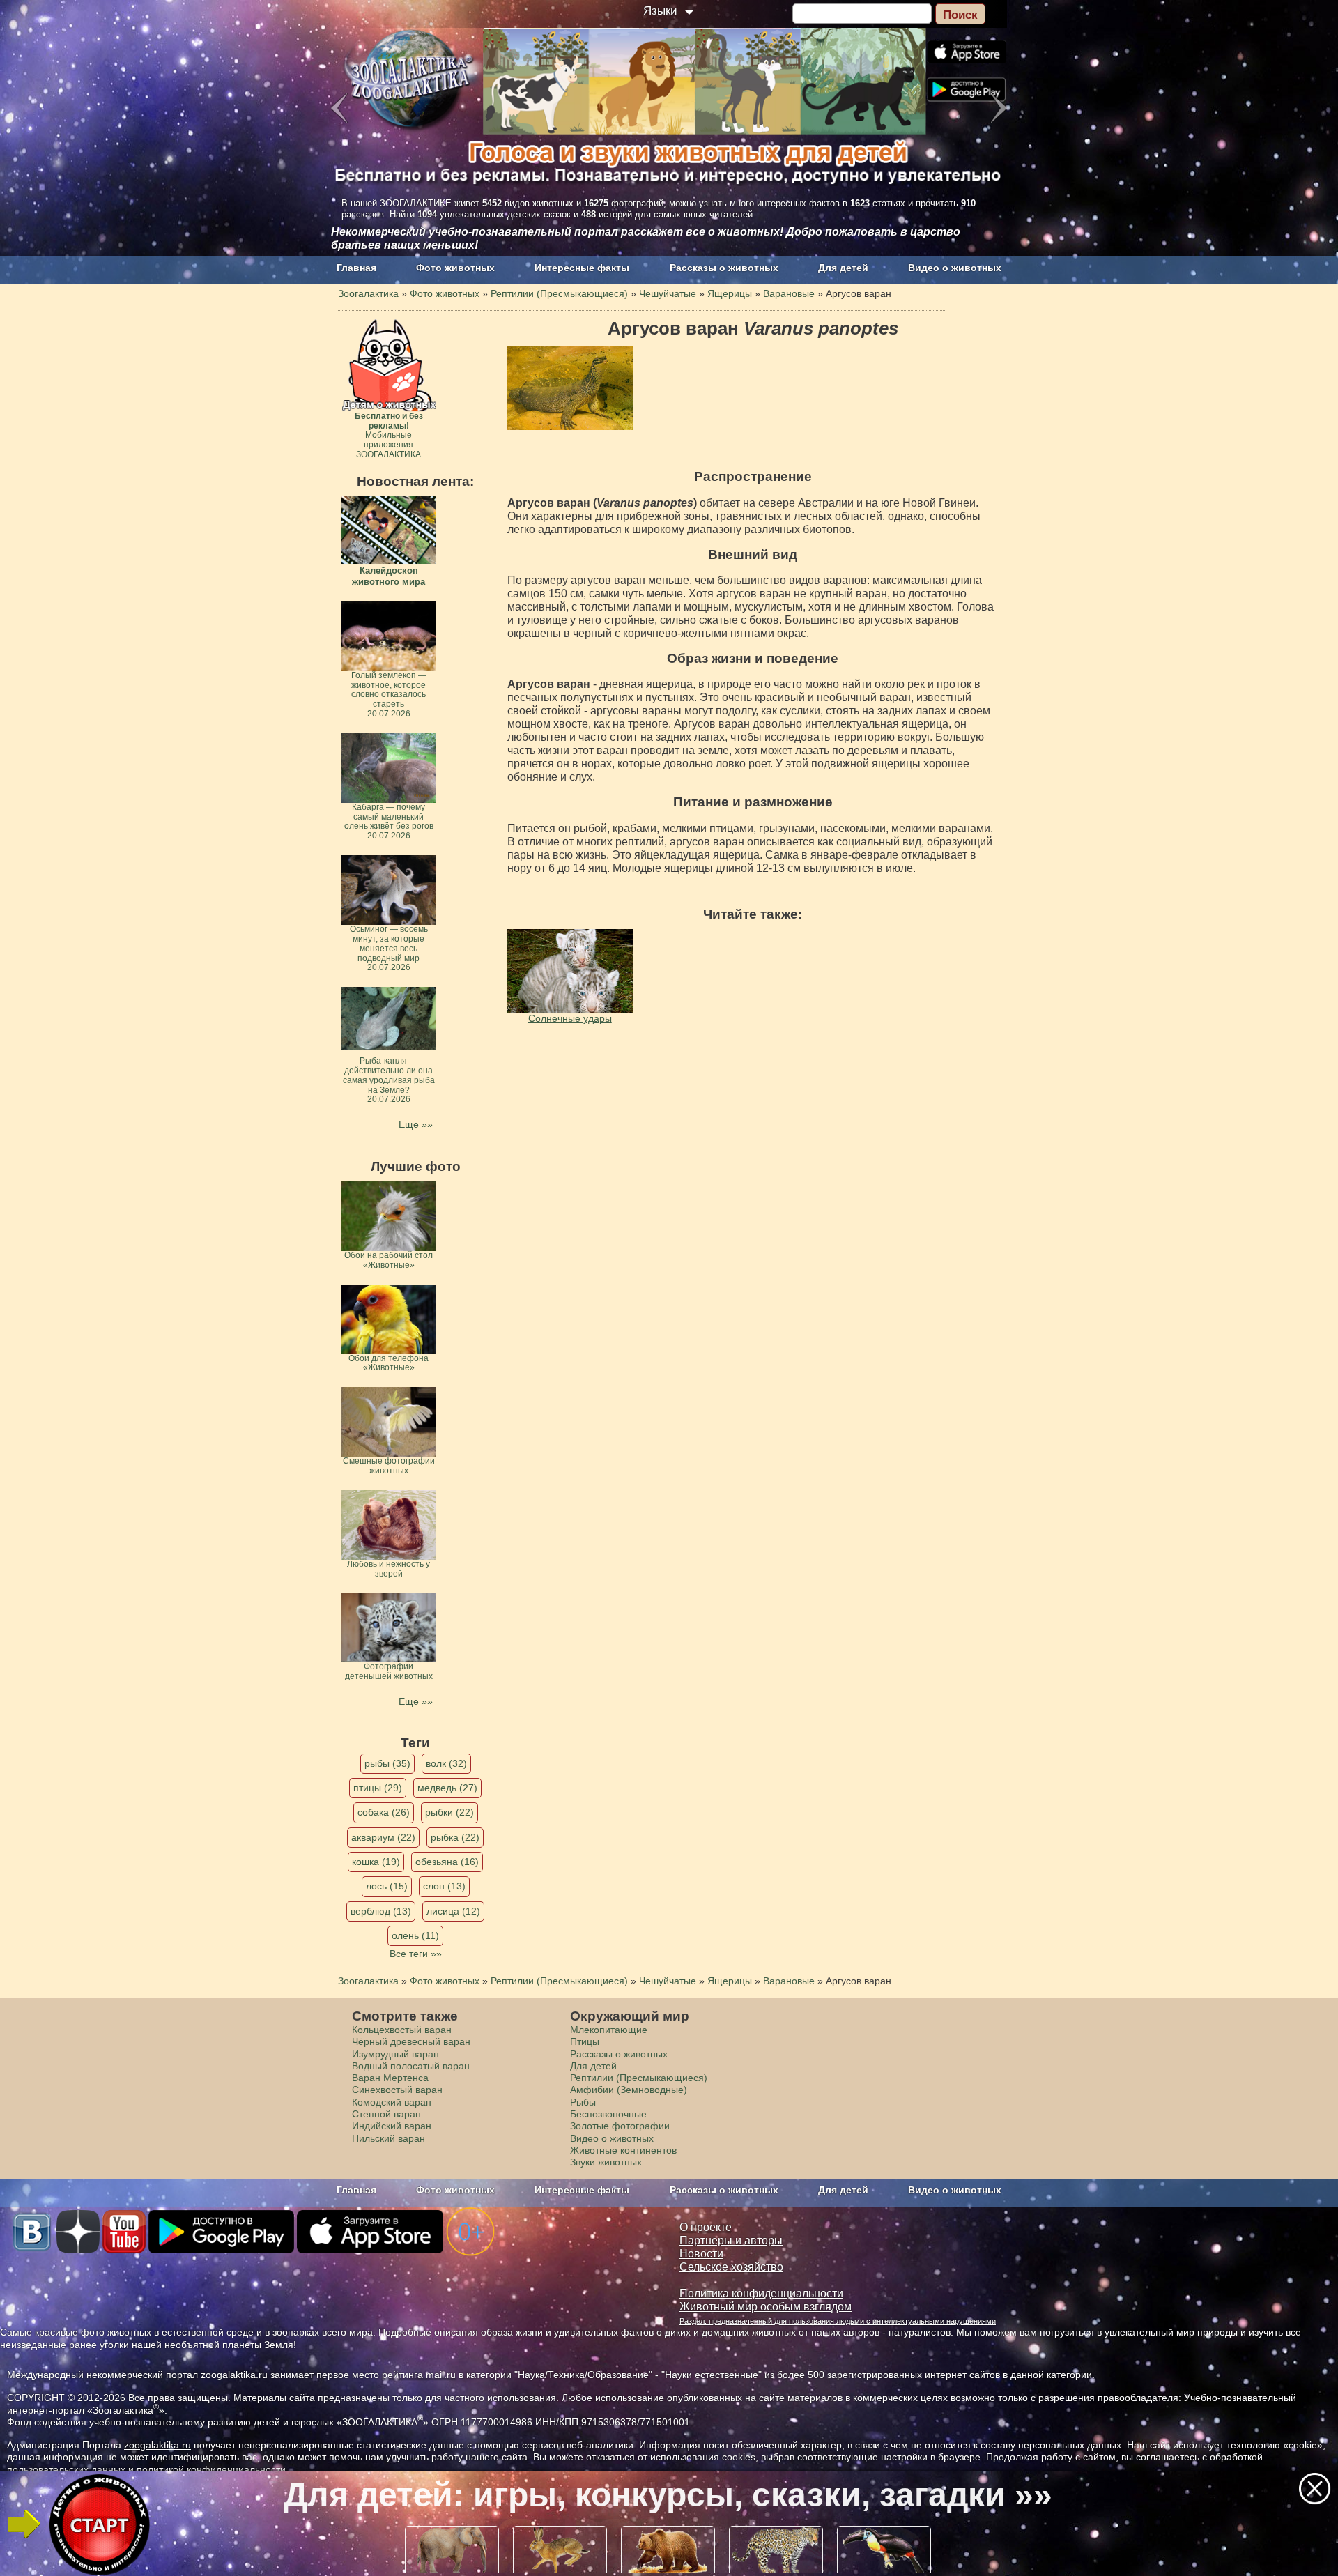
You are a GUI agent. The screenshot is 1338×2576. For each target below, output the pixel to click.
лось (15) (387, 1886)
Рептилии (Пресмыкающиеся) (639, 2078)
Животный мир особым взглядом (766, 2307)
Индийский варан (392, 2126)
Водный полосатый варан (411, 2066)
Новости (701, 2254)
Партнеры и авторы (731, 2240)
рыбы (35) (387, 1763)
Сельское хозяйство (731, 2267)
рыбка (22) (455, 1837)
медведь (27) (447, 1788)
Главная (356, 268)
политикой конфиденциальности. (213, 2469)
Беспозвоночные (608, 2114)
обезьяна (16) (447, 1862)
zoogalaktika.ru (157, 2445)
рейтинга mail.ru (419, 2375)
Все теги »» (416, 1954)
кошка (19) (376, 1862)
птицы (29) (378, 1788)
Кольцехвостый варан (402, 2030)
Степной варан (386, 2114)
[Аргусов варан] (570, 388)
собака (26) (384, 1812)
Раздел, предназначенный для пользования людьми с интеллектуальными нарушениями (838, 2321)
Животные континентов (623, 2150)
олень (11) (415, 1935)
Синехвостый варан (397, 2090)
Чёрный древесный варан (411, 2041)
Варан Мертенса (390, 2078)
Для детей (843, 268)
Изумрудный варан (395, 2054)
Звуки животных (606, 2162)
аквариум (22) (383, 1837)
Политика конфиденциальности (761, 2293)
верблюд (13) (381, 1911)
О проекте (706, 2227)
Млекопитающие (609, 2030)
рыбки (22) (449, 1812)
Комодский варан (392, 2102)
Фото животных (455, 268)
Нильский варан (389, 2138)
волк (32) (446, 1763)
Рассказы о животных (724, 268)
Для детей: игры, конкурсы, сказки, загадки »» (668, 2495)
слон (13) (444, 1886)
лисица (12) (453, 1911)
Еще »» (416, 1124)
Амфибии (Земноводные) (629, 2090)
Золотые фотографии (620, 2126)
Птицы (585, 2041)
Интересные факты (582, 268)
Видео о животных (955, 268)
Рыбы (583, 2102)
